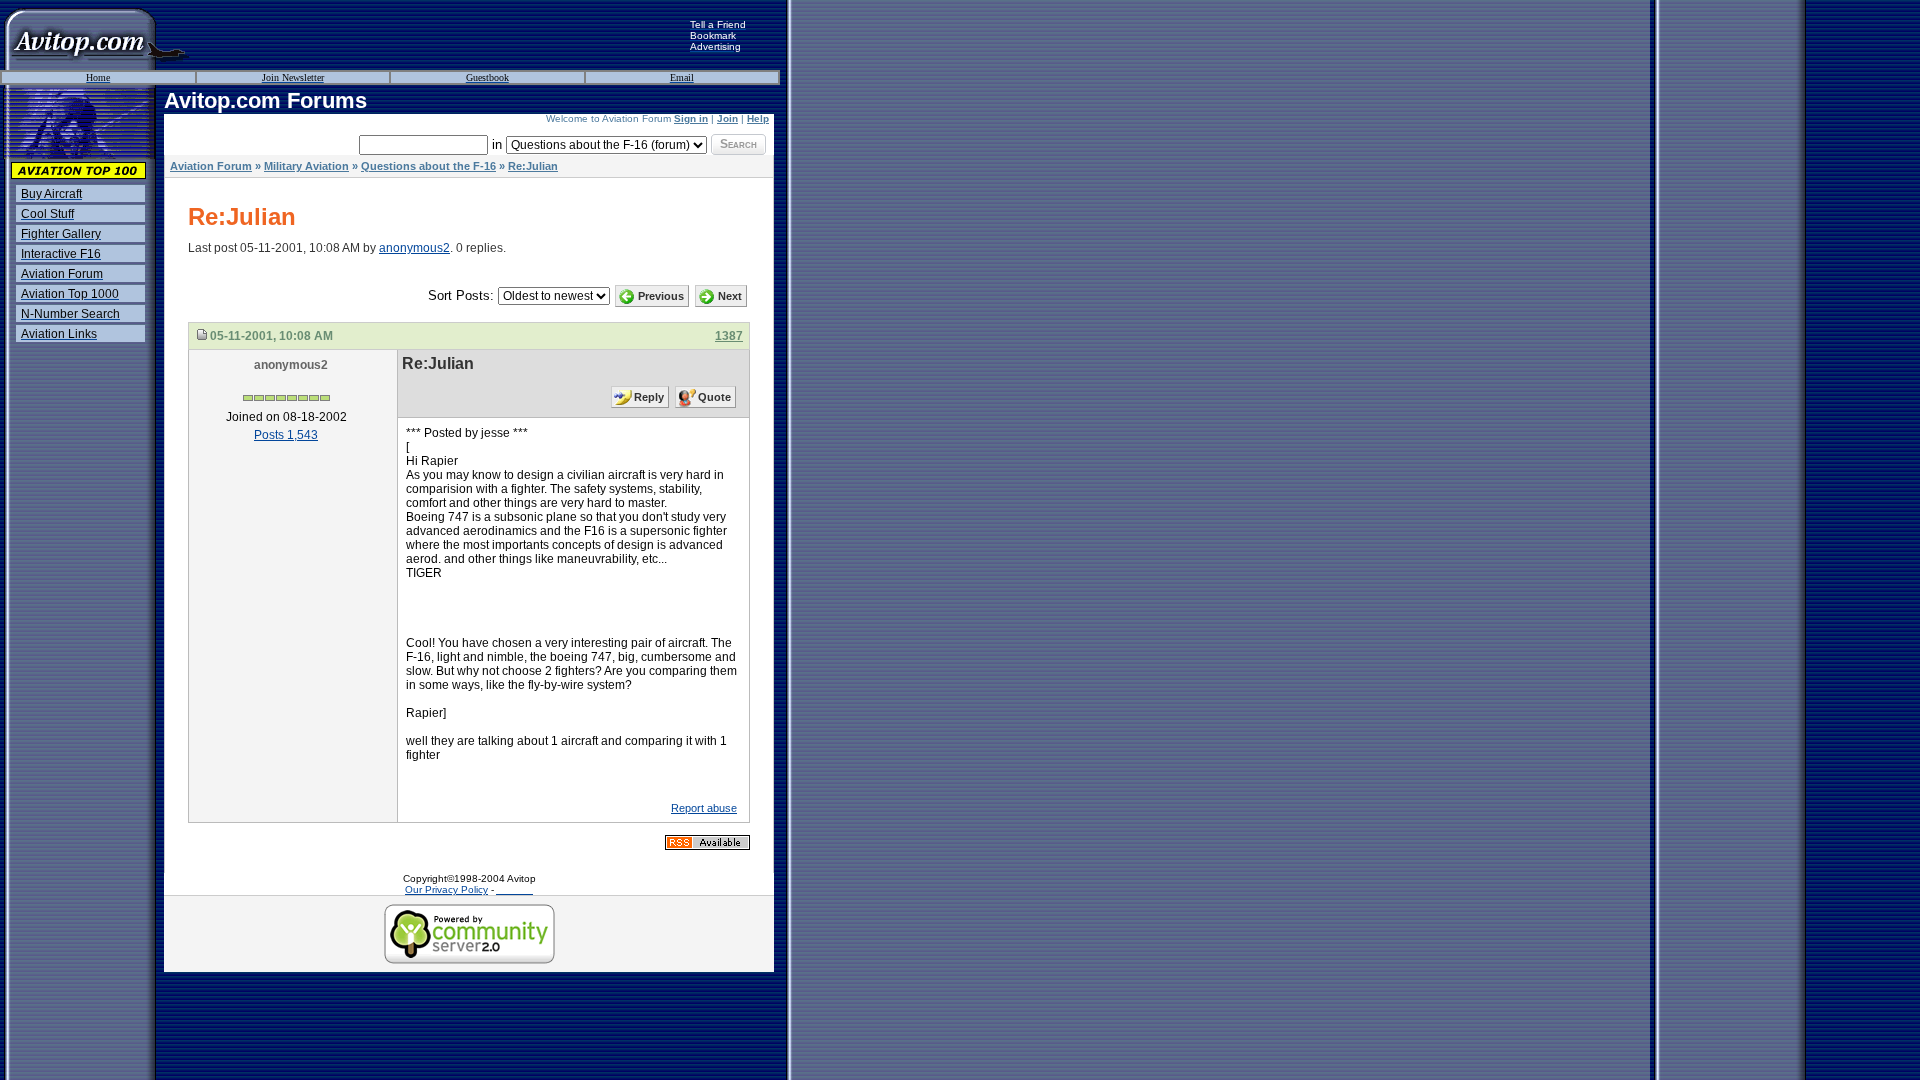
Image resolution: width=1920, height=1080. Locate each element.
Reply (649, 397)
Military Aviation (306, 166)
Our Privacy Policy (446, 889)
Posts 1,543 (286, 435)
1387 (729, 336)
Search (738, 144)
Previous (661, 296)
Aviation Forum (211, 166)
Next (730, 296)
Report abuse (704, 808)
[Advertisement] (440, 35)
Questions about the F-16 (428, 166)
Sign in (691, 118)
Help (758, 118)
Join (727, 118)
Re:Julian (533, 166)
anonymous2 (414, 248)
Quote (714, 397)
